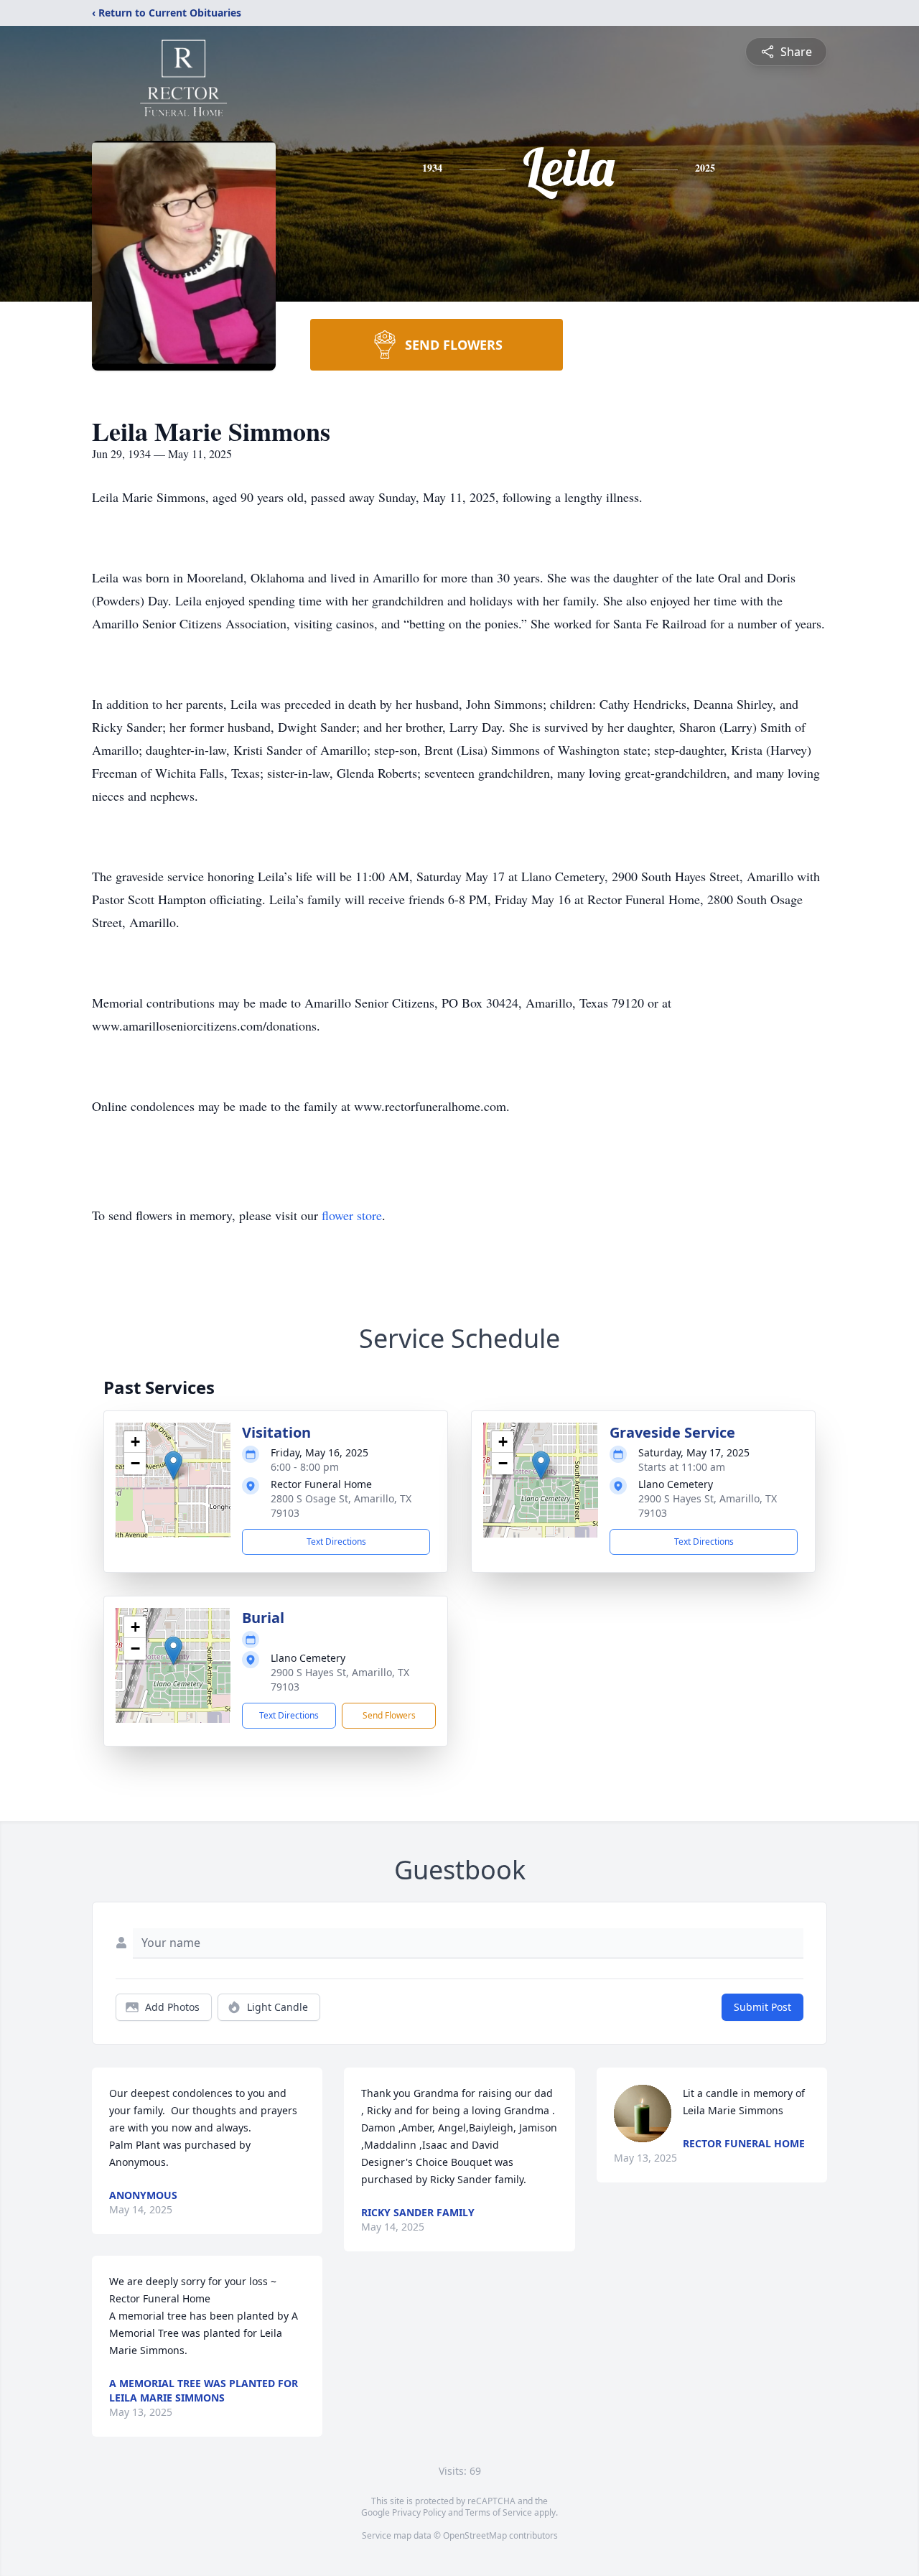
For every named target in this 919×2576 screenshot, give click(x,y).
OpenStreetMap (475, 2535)
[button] (173, 1465)
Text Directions (336, 1542)
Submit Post (762, 2007)
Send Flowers (389, 1715)
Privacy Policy (419, 2512)
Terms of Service (499, 2512)
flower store (352, 1215)
